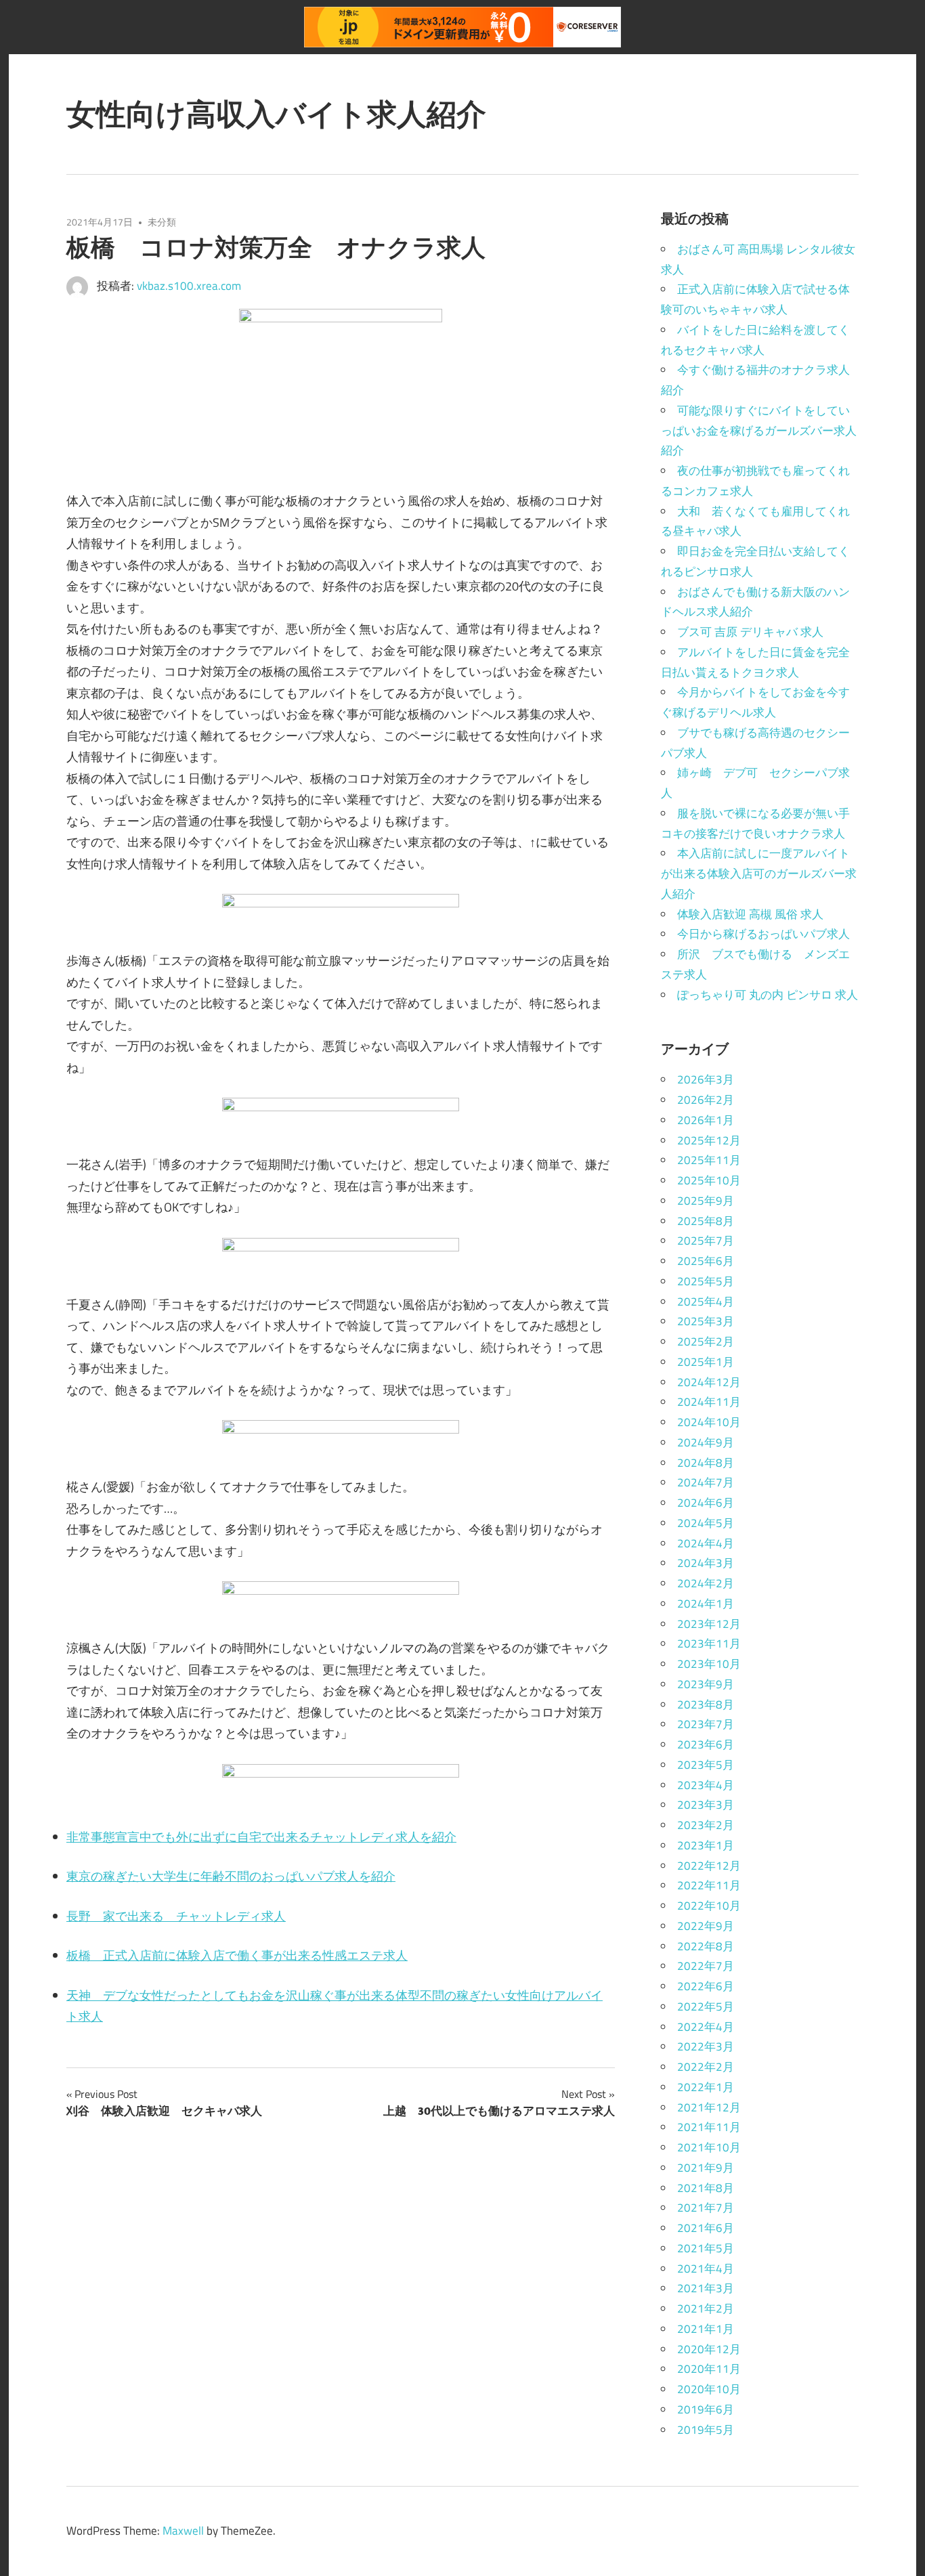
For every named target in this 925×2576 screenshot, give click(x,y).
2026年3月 (706, 1079)
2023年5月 (706, 1765)
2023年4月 (706, 1785)
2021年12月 (709, 2107)
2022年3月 (706, 2046)
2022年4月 (706, 2027)
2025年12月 (709, 1140)
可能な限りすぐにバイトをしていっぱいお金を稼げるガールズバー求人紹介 (759, 431)
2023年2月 (706, 1825)
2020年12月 (709, 2349)
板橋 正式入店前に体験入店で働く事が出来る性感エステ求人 (237, 1955)
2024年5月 (706, 1523)
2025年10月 (709, 1180)
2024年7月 (706, 1482)
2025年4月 (706, 1302)
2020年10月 (709, 2389)
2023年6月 (706, 1744)
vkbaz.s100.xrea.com (189, 286)
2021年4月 (706, 2269)
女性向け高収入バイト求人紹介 (276, 114)
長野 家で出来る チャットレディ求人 (176, 1916)
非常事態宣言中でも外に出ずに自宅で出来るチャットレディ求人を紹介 (261, 1837)
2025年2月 (706, 1341)
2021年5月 (706, 2248)
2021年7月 (706, 2208)
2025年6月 (706, 1261)
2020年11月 (709, 2369)
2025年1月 (706, 1362)
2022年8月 (706, 1946)
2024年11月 (709, 1402)
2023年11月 (709, 1644)
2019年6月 (706, 2409)
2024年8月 (706, 1463)
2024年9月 (706, 1442)
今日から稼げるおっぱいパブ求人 (763, 934)
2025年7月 (706, 1241)
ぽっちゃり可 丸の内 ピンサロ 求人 (768, 995)
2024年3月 (706, 1563)
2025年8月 (706, 1221)
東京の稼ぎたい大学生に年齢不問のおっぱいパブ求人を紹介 (231, 1876)
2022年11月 (709, 1885)
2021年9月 (706, 2168)
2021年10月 (709, 2147)
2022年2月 (706, 2067)
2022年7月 (706, 1966)
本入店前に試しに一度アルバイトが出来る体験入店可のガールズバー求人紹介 (759, 874)
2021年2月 (706, 2309)
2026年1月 (706, 1120)
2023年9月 (706, 1684)
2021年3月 (706, 2288)
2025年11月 (709, 1160)
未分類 (162, 222)
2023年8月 (706, 1704)
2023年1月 (706, 1845)
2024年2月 (706, 1583)
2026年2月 (706, 1100)
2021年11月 (709, 2127)
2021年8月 (706, 2188)
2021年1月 (706, 2329)
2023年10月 (709, 1664)
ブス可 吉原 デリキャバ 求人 (750, 632)
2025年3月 (706, 1321)
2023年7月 (706, 1724)
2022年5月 (706, 2006)
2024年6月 (706, 1503)
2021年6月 (706, 2228)
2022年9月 (706, 1926)
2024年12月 (709, 1382)
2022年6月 (706, 1986)
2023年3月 (706, 1805)
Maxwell (183, 2531)
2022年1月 (706, 2087)
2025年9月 (706, 1201)
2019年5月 (706, 2430)
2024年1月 (706, 1604)
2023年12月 (709, 1624)
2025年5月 (706, 1281)
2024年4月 (706, 1543)
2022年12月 (709, 1866)
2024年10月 (709, 1422)
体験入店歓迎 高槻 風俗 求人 (750, 914)
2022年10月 (709, 1906)
